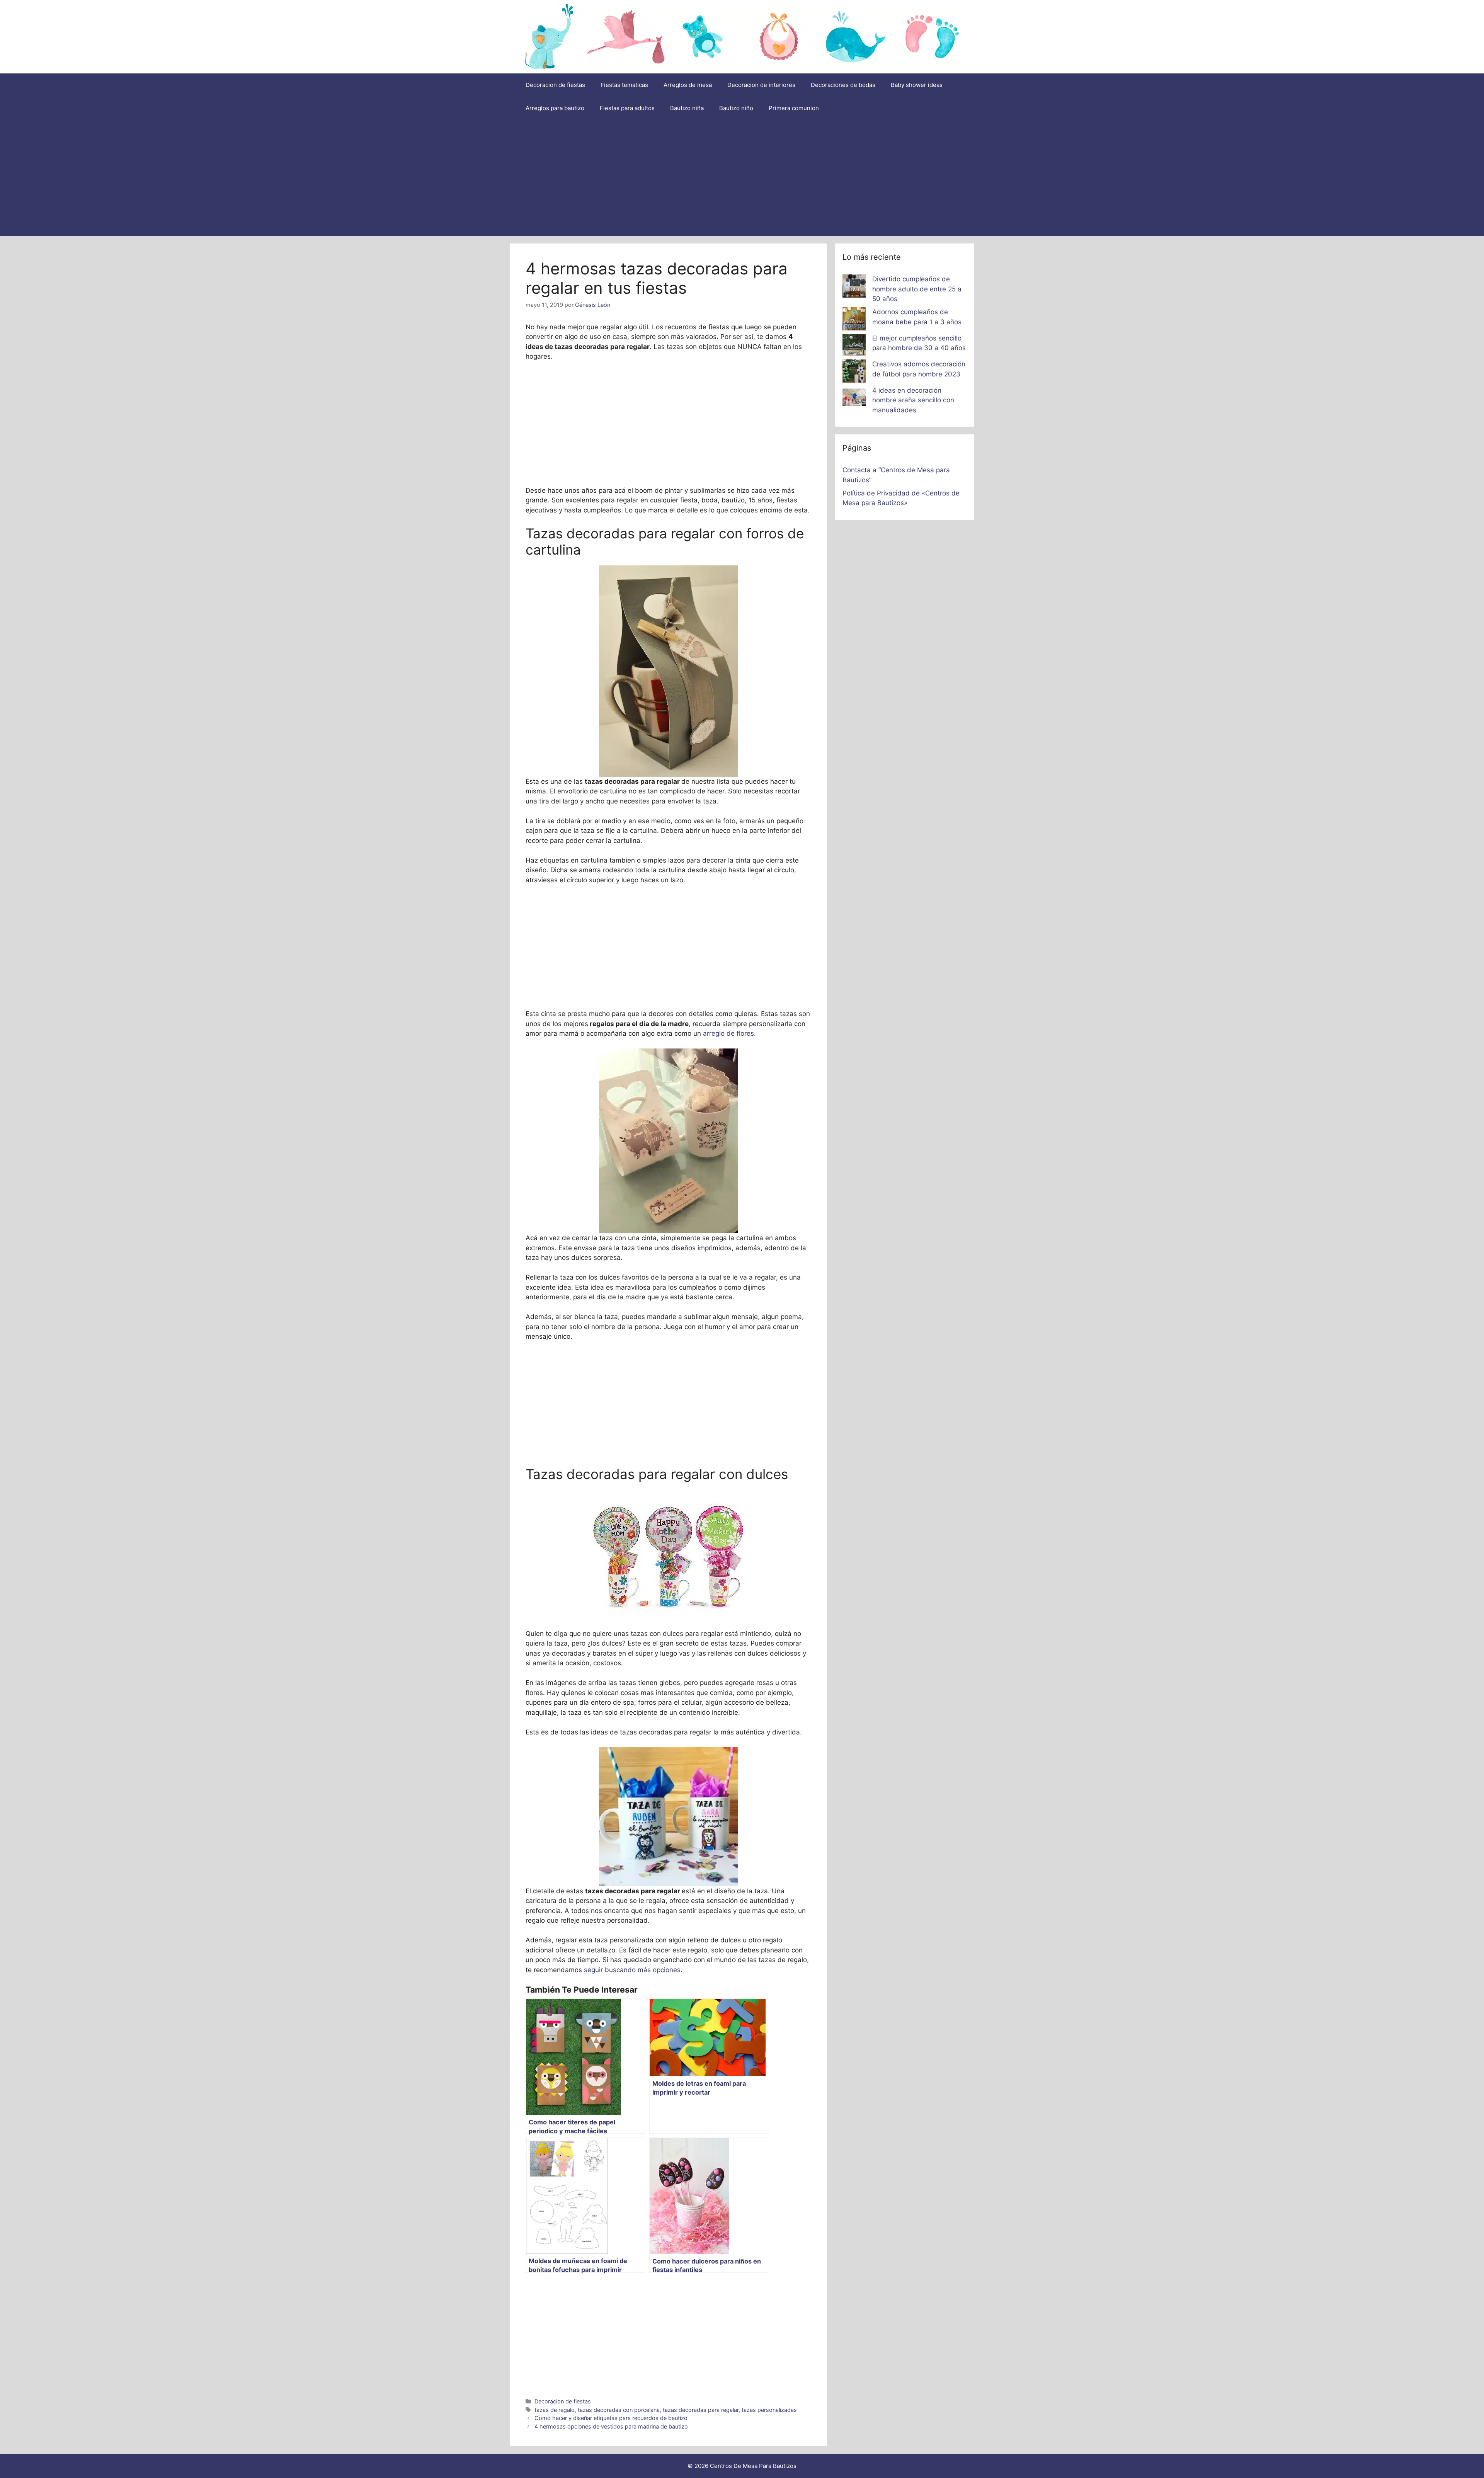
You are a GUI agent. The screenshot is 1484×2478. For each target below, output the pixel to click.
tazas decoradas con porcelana (619, 2410)
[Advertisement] (742, 178)
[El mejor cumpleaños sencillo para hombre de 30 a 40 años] (854, 347)
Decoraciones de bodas (843, 85)
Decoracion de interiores (761, 85)
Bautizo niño (736, 108)
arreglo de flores (728, 1033)
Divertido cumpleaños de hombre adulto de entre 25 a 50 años (917, 289)
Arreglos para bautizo (555, 108)
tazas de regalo (555, 2410)
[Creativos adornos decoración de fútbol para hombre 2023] (854, 373)
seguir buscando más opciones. (633, 1970)
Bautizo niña (687, 108)
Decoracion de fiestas (555, 85)
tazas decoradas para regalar (701, 2410)
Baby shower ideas (917, 85)
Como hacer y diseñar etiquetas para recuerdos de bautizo (611, 2418)
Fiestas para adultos (627, 108)
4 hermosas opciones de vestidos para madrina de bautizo (611, 2426)
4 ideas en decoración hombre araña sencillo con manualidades (913, 400)
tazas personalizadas (769, 2410)
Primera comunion (794, 108)
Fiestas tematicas (624, 85)
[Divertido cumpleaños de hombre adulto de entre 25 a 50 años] (854, 288)
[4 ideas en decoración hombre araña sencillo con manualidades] (854, 399)
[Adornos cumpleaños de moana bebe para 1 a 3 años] (854, 320)
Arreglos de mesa (688, 85)
